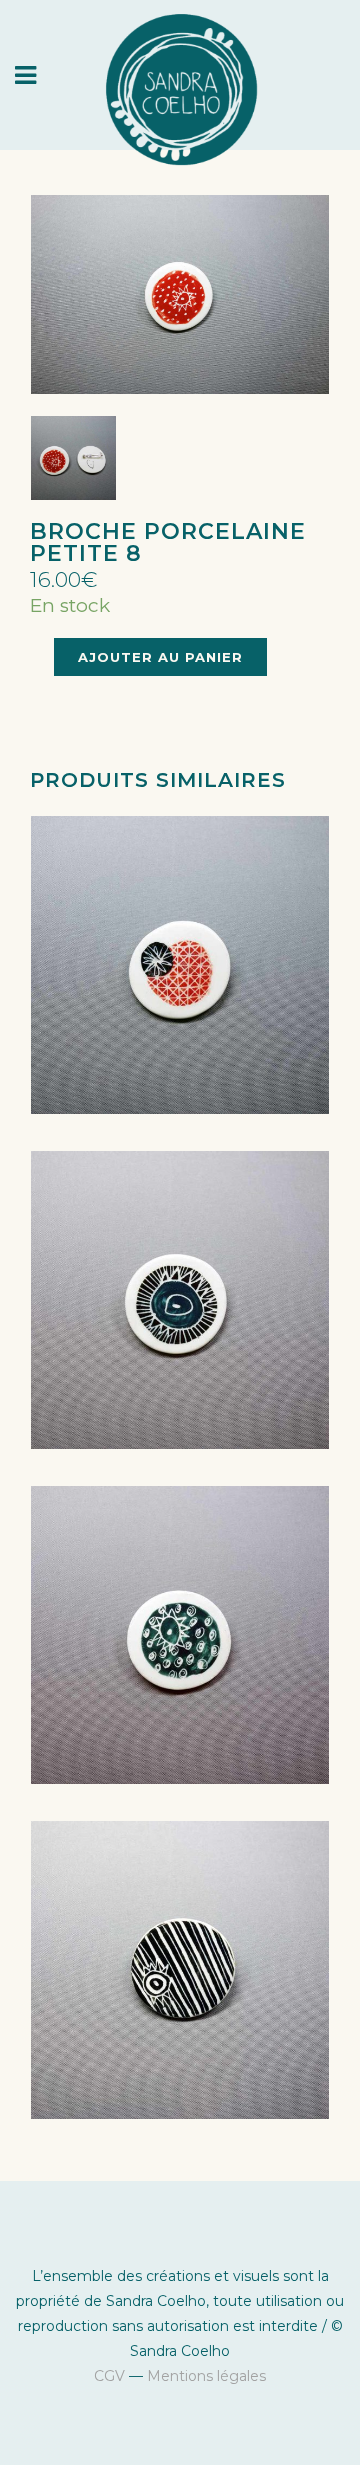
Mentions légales (206, 2376)
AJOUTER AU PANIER (160, 657)
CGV (109, 2376)
